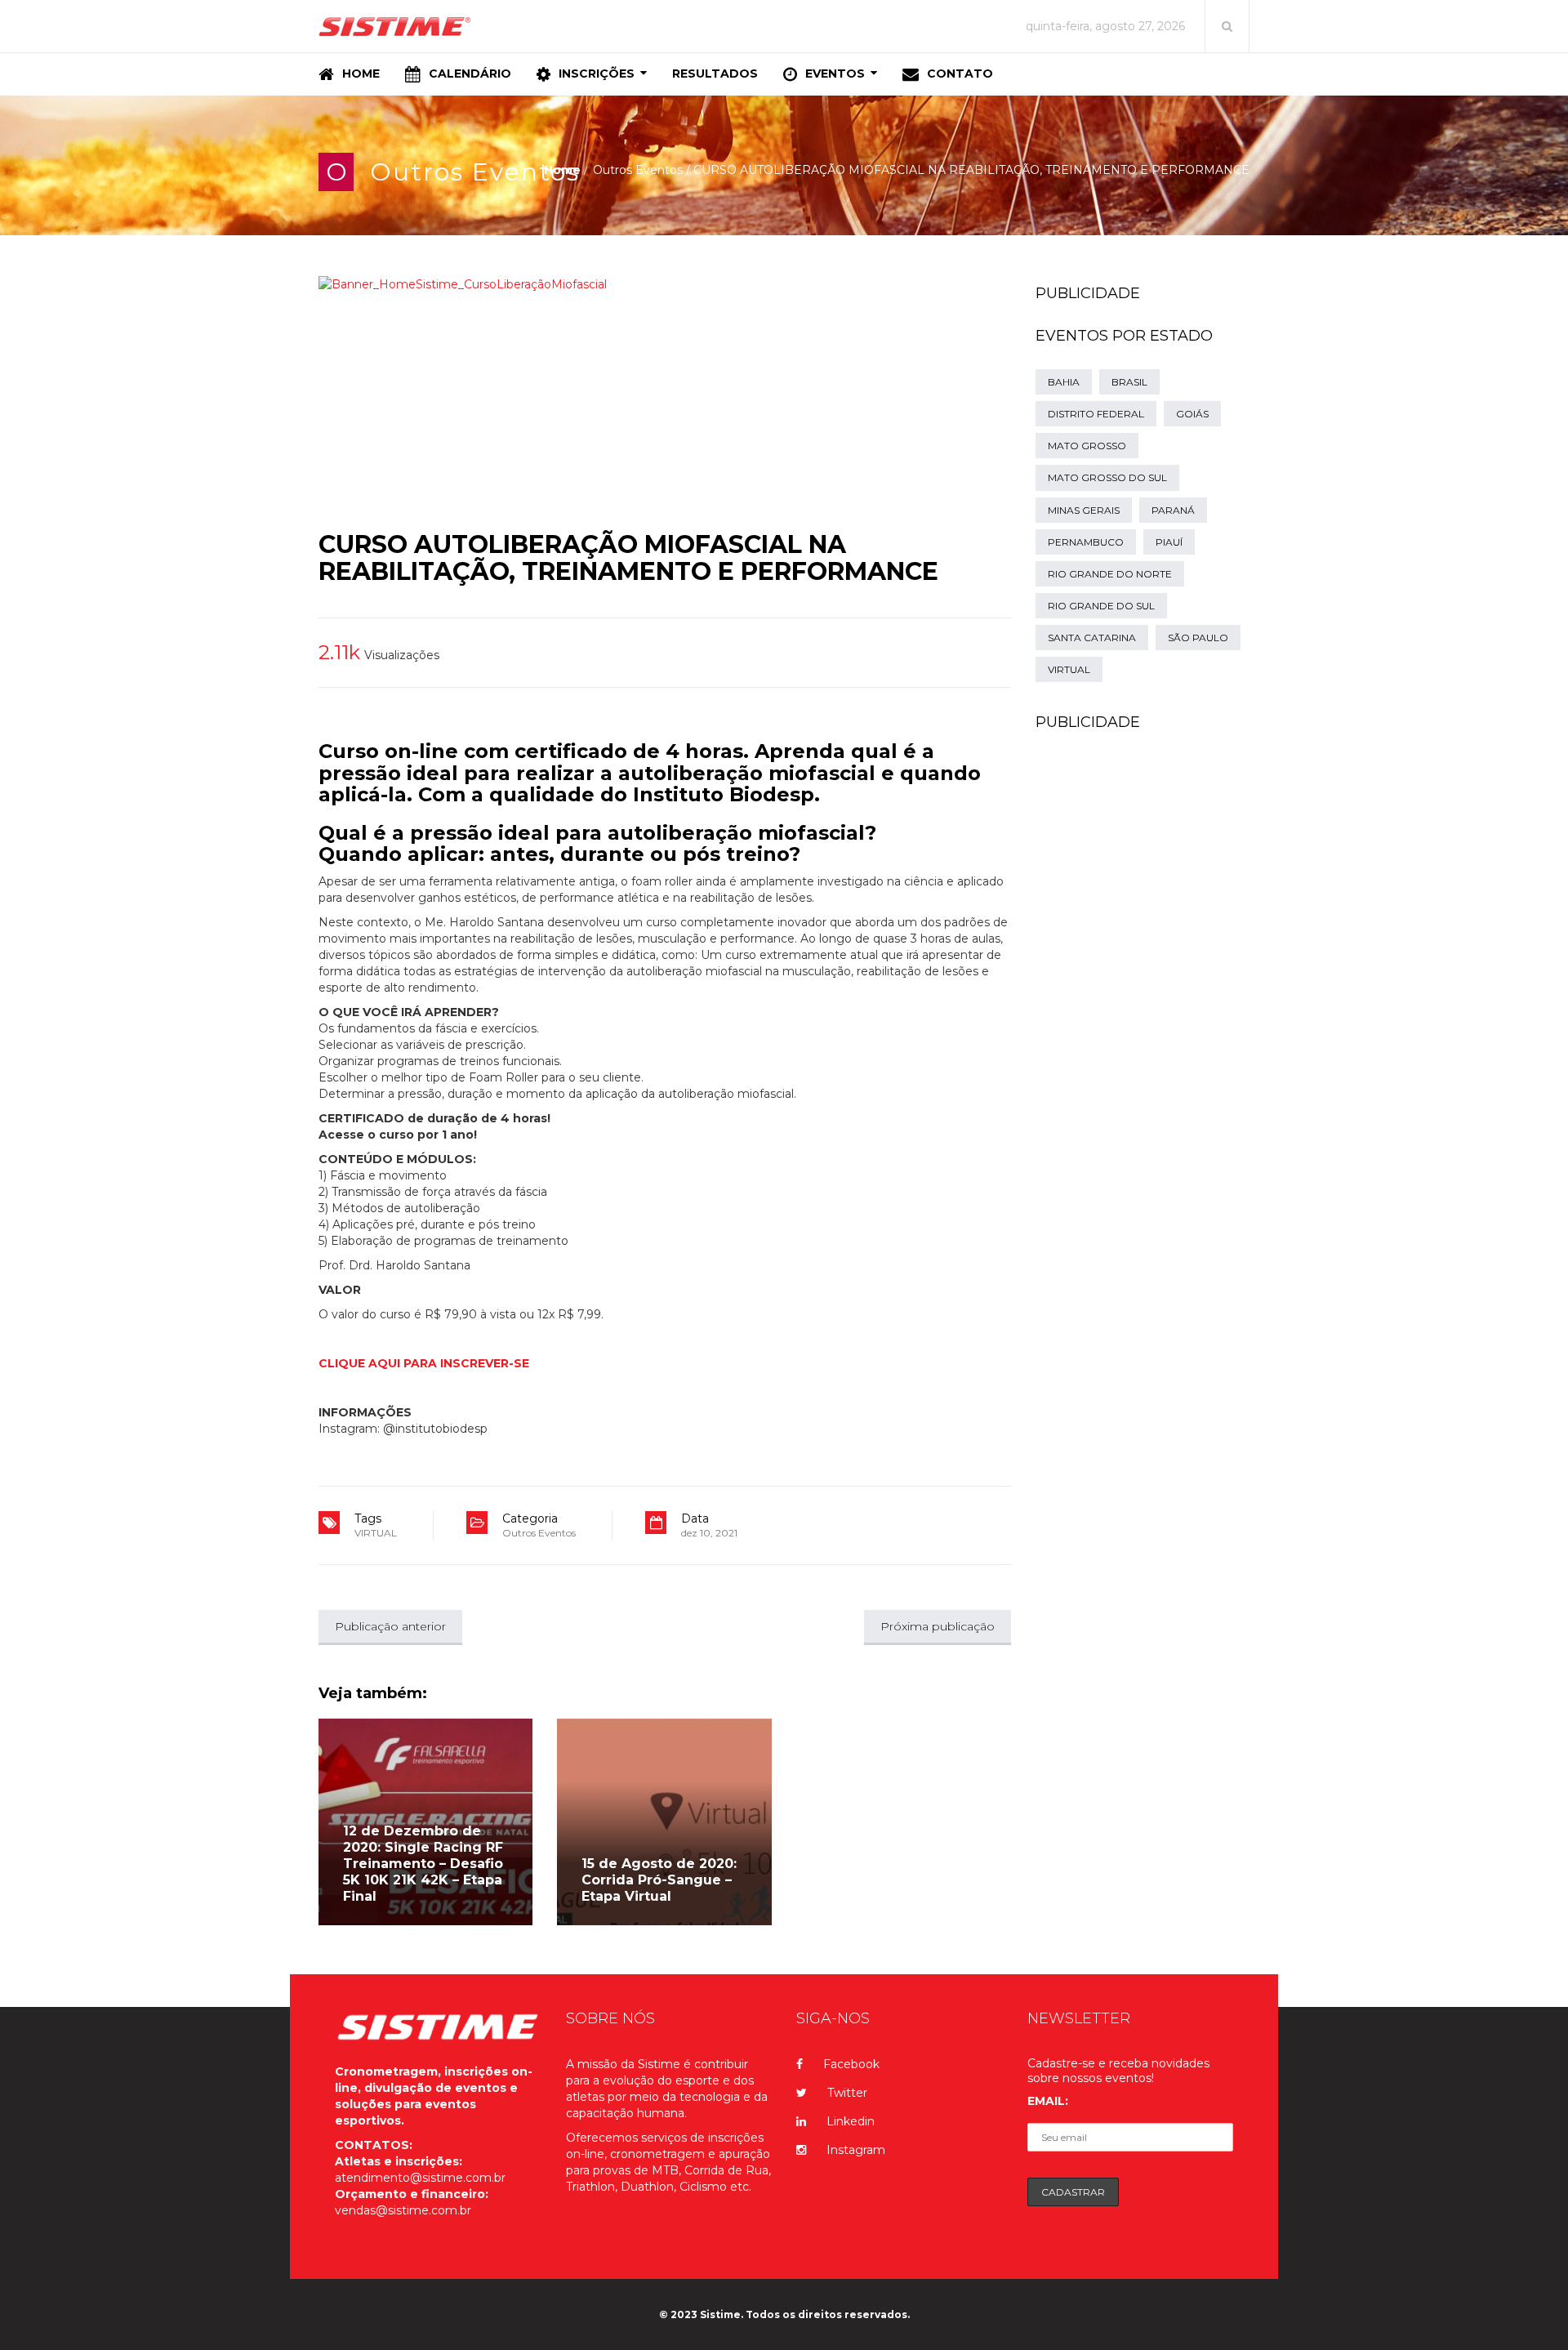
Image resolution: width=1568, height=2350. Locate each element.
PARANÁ (1173, 510)
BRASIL (1129, 382)
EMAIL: (1048, 2101)
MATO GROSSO (1087, 446)
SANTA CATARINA (1092, 638)
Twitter (847, 2093)
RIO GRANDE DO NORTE (1110, 574)
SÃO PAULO (1198, 638)
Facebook (851, 2064)
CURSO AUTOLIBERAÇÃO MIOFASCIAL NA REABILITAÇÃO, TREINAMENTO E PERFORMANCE (628, 558)
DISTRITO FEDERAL (1096, 414)
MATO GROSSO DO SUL (1107, 477)
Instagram (856, 2150)
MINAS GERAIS (1084, 510)
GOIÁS (1192, 414)
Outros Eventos (475, 172)
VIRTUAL (376, 1533)
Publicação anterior (390, 1626)
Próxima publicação (938, 1626)
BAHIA (1064, 382)
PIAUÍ (1169, 542)
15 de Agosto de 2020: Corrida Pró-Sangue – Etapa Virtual (659, 1880)
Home (562, 170)
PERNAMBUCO (1086, 542)
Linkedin (851, 2121)
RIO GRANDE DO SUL (1101, 606)
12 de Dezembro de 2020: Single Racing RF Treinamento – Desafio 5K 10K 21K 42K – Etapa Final (423, 1864)
